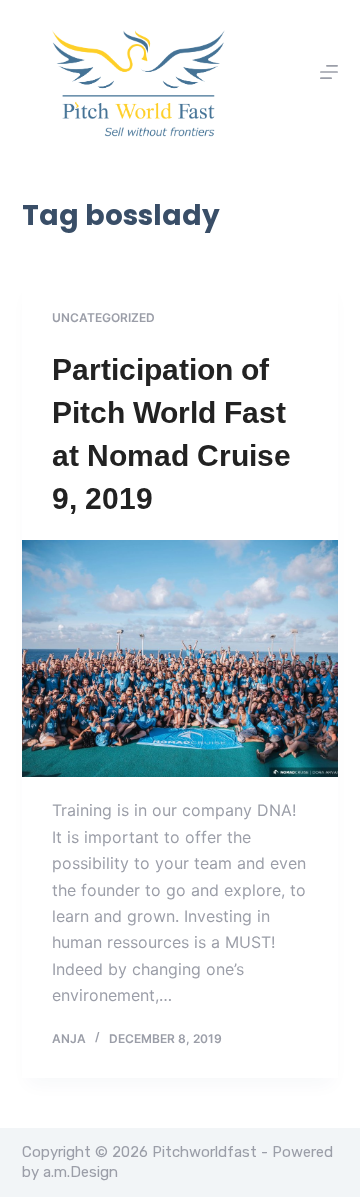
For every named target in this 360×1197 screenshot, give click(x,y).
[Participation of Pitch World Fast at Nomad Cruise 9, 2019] (180, 659)
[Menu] (329, 72)
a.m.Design (80, 1172)
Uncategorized (103, 317)
